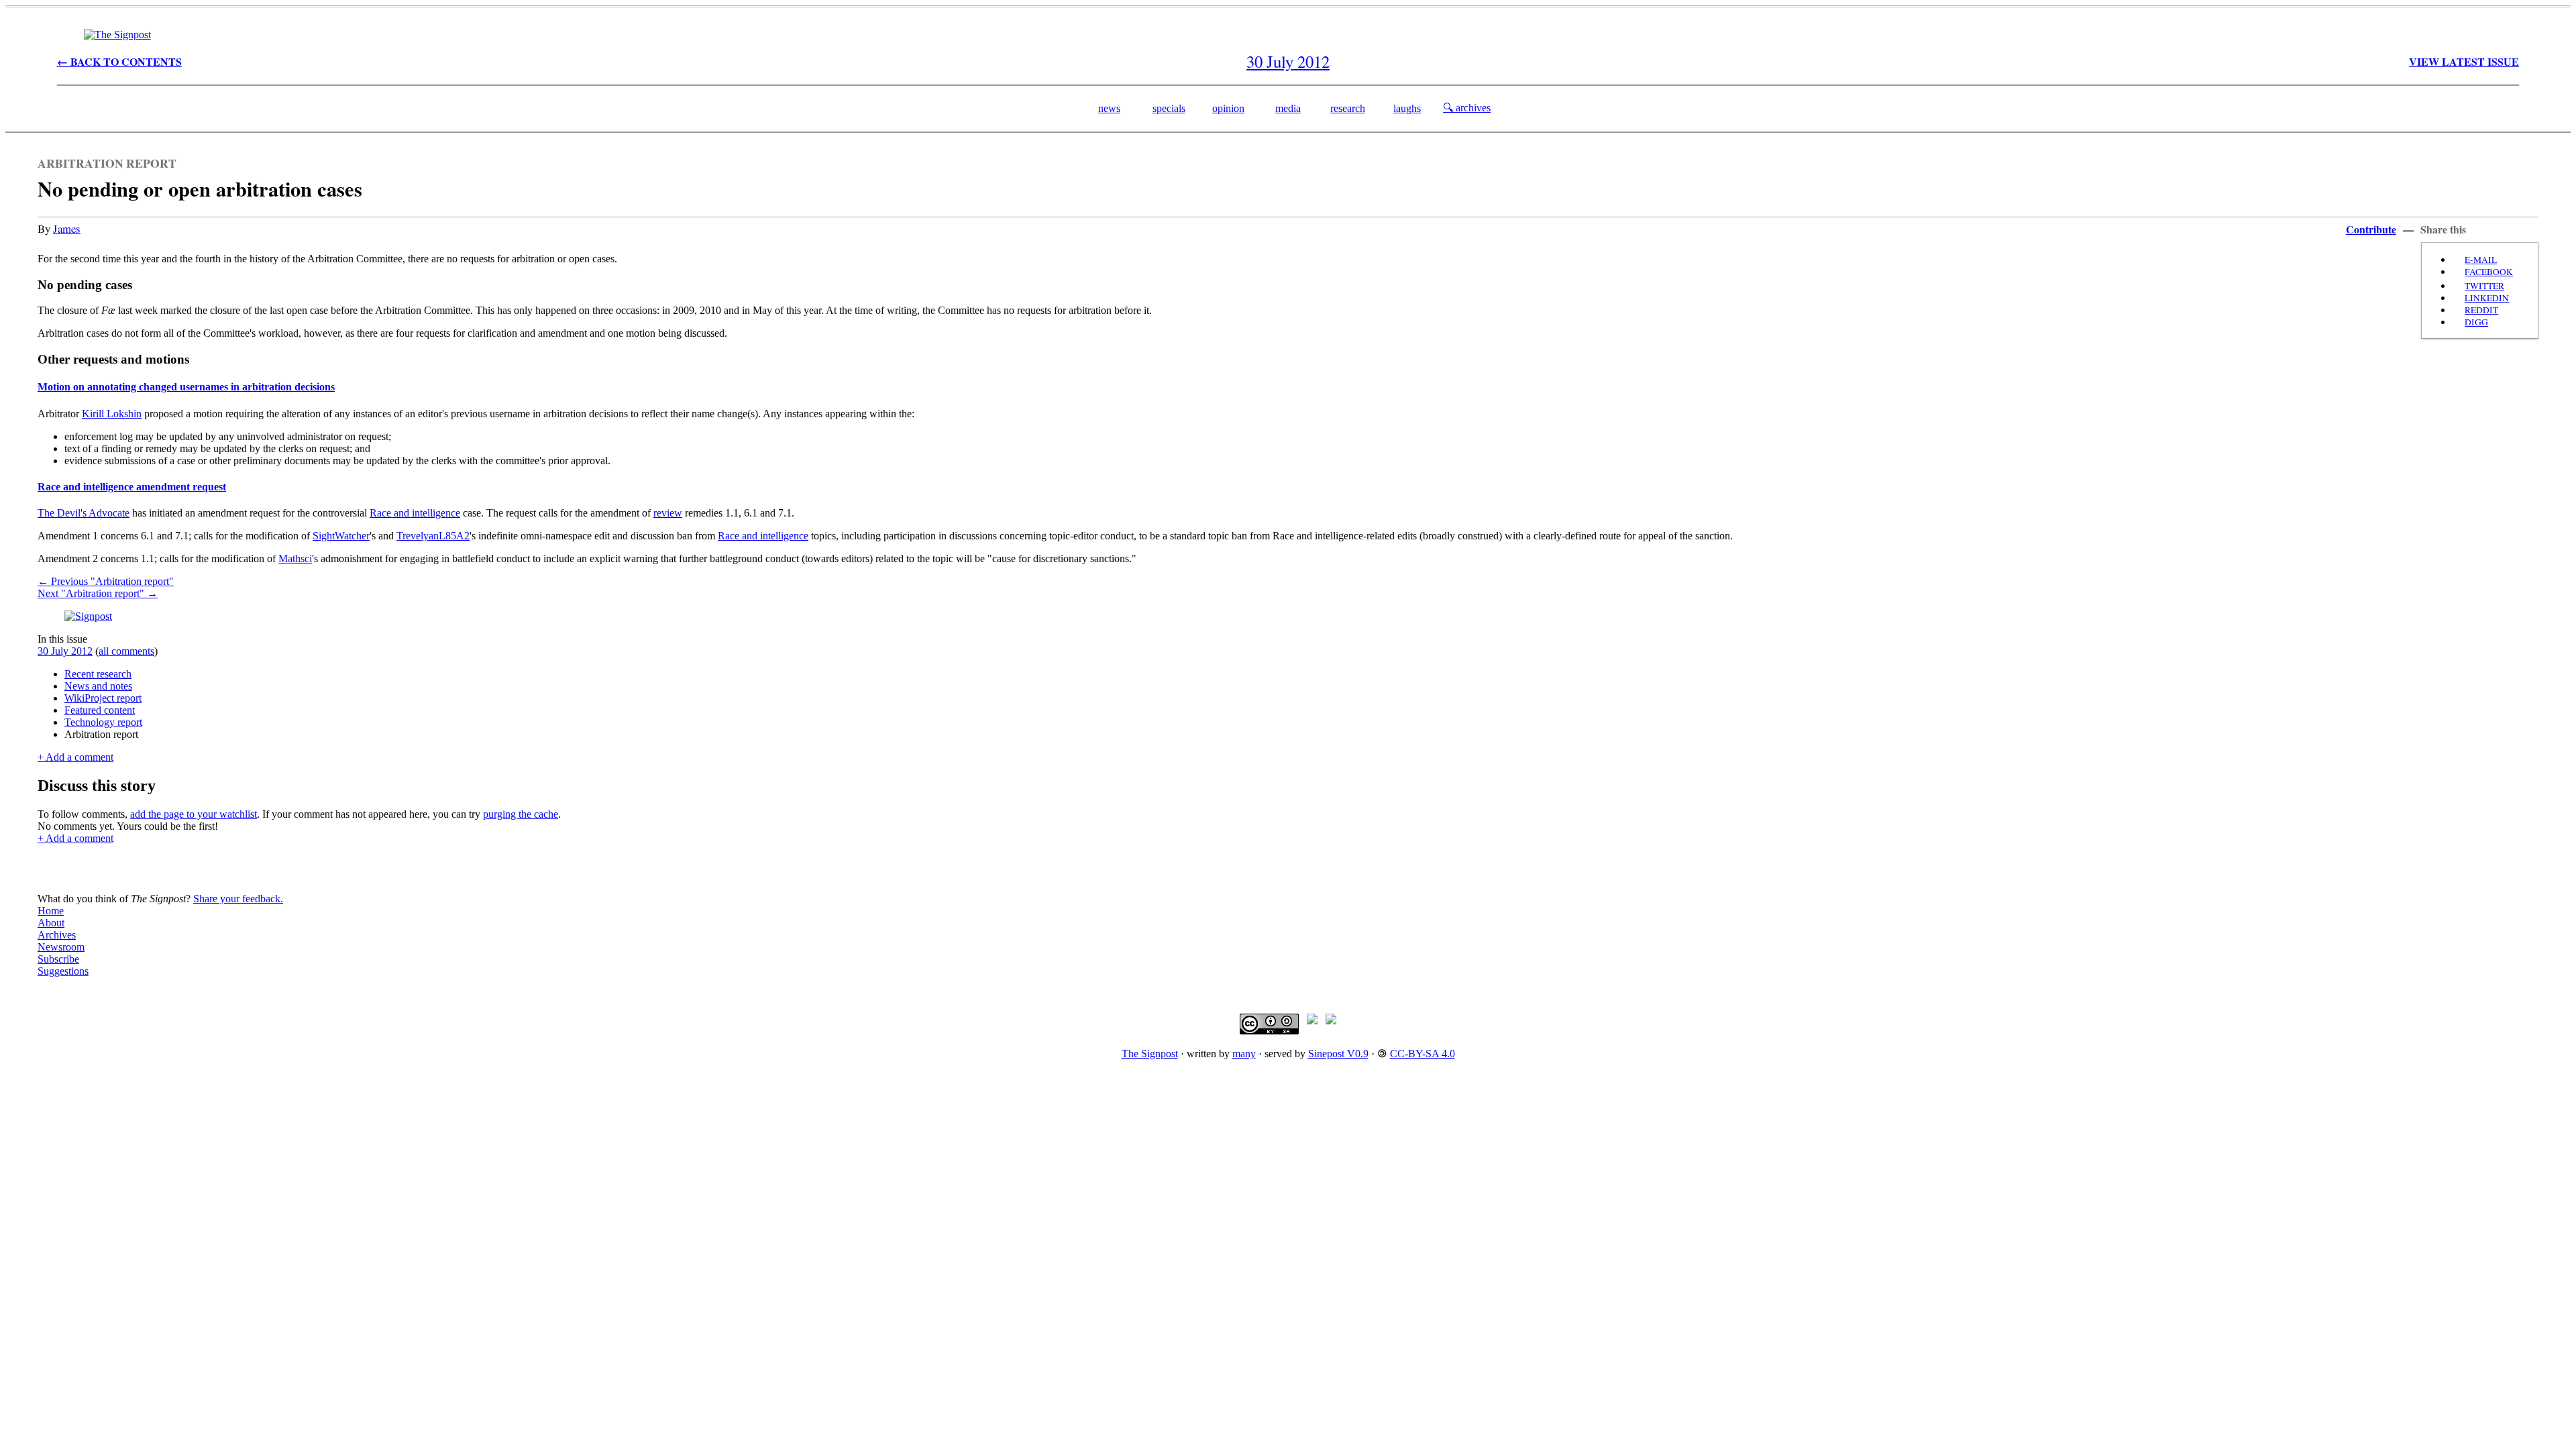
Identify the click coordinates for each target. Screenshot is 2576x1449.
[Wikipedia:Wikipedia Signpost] (117, 35)
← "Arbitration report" (106, 581)
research (1348, 108)
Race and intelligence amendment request (132, 487)
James (67, 228)
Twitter (2484, 286)
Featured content (100, 710)
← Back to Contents (119, 61)
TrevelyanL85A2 (433, 536)
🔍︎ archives (1467, 108)
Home (51, 911)
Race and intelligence (415, 513)
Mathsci (295, 558)
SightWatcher (341, 536)
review (668, 513)
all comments (126, 651)
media (1288, 108)
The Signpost (1150, 1054)
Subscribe (58, 959)
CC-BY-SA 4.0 (1423, 1054)
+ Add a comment (75, 757)
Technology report (103, 722)
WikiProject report (103, 698)
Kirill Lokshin (112, 414)
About (51, 923)
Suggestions (63, 971)
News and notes (98, 686)
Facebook (2489, 272)
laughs (1407, 108)
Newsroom (61, 947)
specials (1169, 108)
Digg (2476, 322)
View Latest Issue (2464, 61)
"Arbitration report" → (98, 593)
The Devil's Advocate (84, 513)
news (1109, 108)
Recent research (98, 674)
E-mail (2481, 260)
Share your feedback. (238, 899)
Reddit (2481, 310)
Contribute (2371, 229)
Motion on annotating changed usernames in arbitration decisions (186, 387)
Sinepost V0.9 (1338, 1054)
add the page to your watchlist (194, 814)
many (1244, 1054)
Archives (57, 935)
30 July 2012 (65, 651)
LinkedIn (2487, 298)
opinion (1228, 108)
